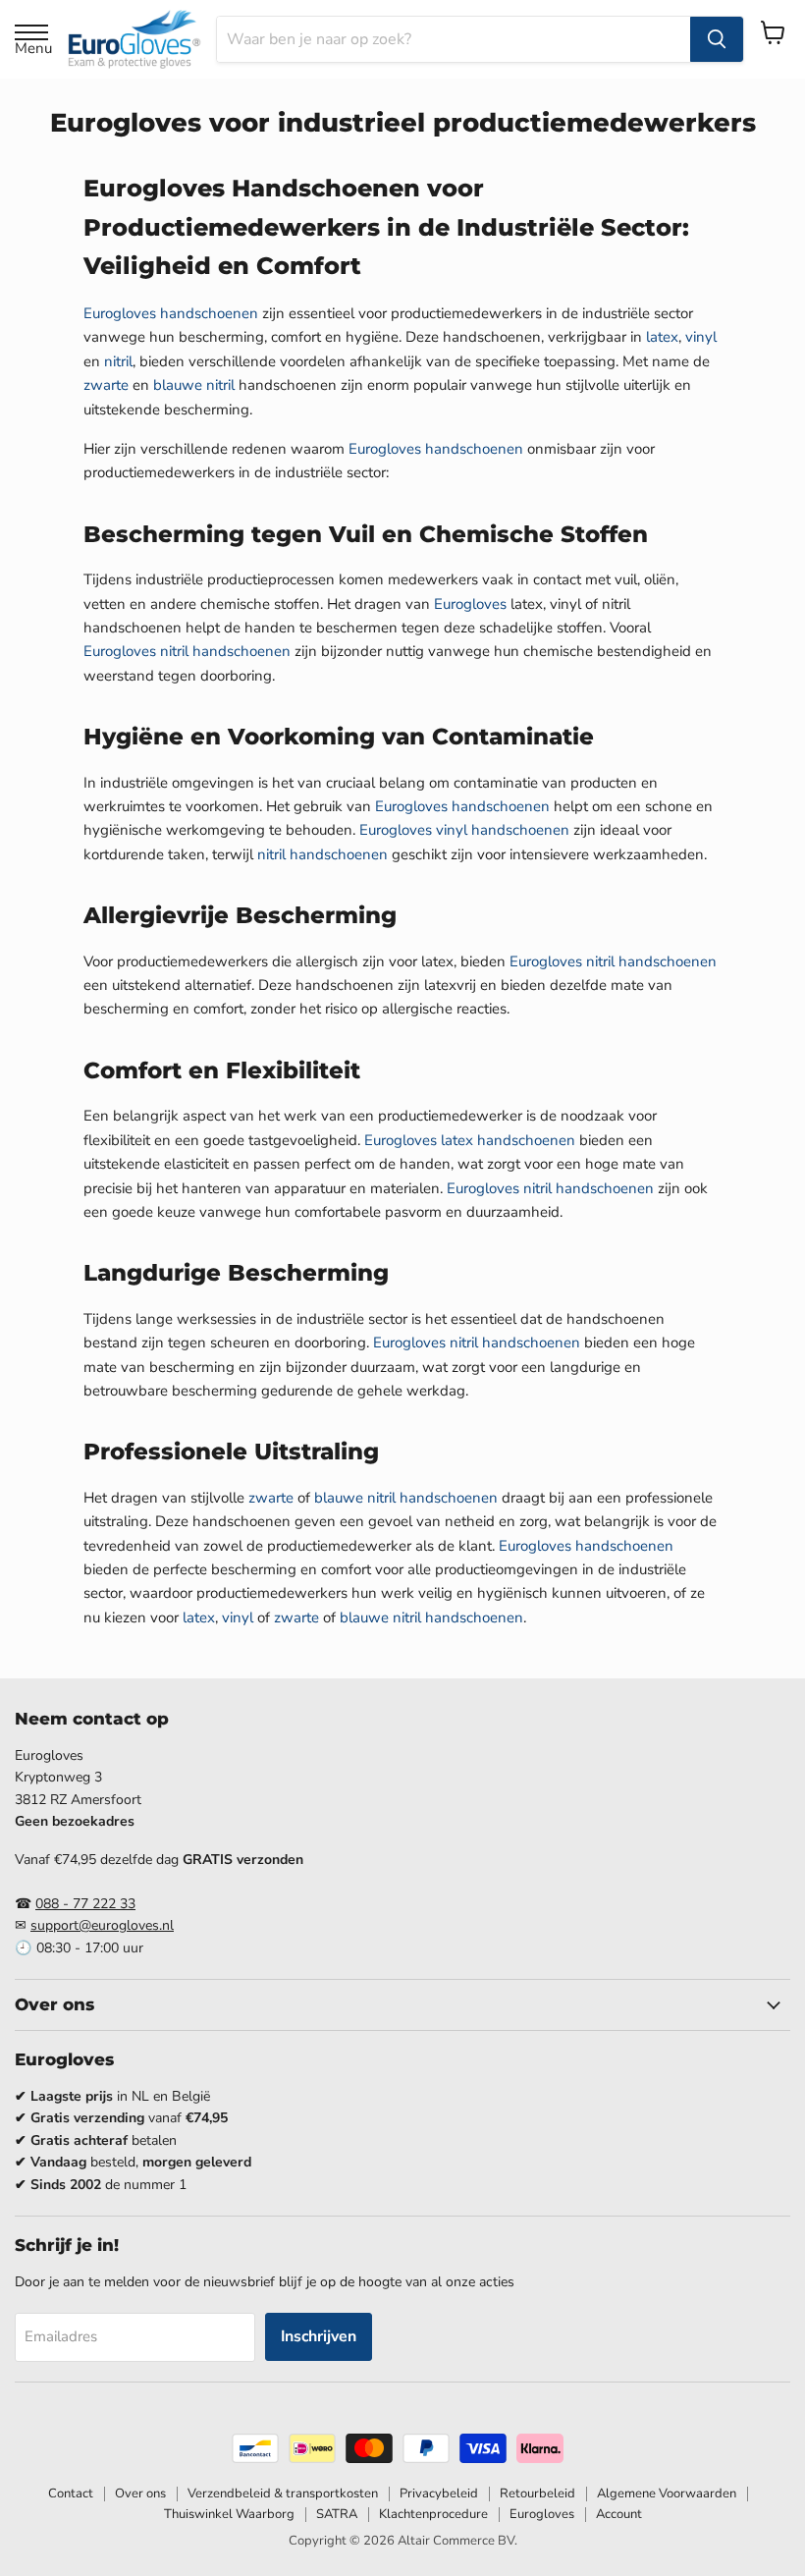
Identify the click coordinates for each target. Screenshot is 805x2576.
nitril (118, 361)
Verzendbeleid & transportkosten (283, 2494)
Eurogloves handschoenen (171, 313)
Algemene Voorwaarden (667, 2494)
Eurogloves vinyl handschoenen (464, 830)
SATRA (337, 2514)
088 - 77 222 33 (85, 1904)
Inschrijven (319, 2336)
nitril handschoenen (322, 854)
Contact (71, 2494)
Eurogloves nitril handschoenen (187, 651)
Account (619, 2514)
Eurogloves (470, 604)
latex (662, 337)
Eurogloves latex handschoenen (470, 1140)
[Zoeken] (717, 39)
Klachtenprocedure (433, 2514)
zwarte (106, 385)
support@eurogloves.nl (102, 1925)
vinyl (701, 337)
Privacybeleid (439, 2494)
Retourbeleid (537, 2494)
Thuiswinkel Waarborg (229, 2514)
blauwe (178, 385)
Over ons (140, 2494)
